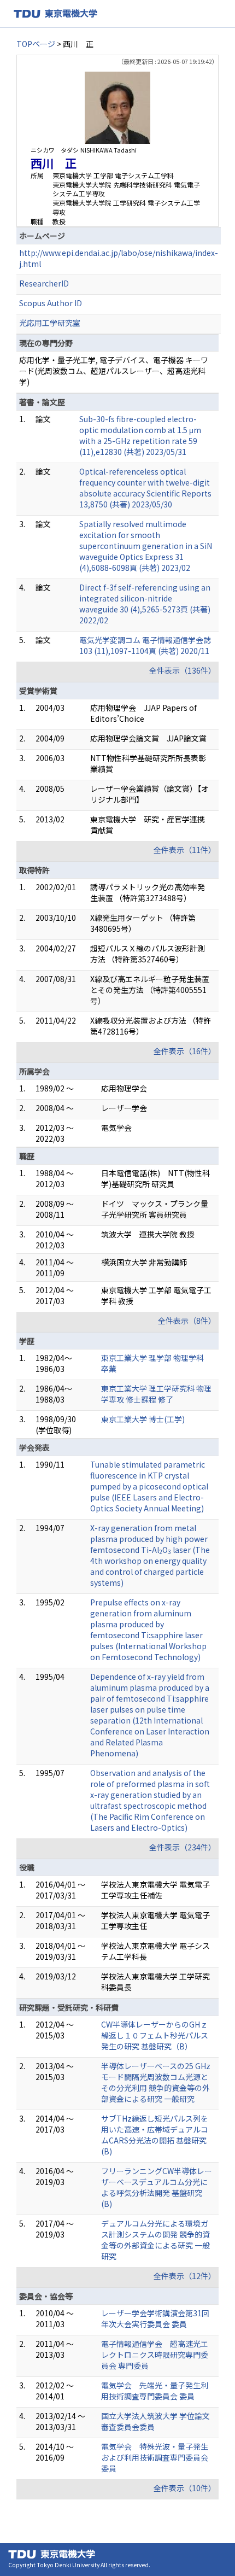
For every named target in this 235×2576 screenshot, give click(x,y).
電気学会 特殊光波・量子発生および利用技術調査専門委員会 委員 (155, 2457)
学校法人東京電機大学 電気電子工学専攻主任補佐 (155, 1890)
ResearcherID (44, 283)
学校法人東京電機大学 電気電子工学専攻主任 (155, 1920)
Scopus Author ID (51, 303)
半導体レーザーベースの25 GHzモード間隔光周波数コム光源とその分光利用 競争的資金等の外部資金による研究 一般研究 (156, 2082)
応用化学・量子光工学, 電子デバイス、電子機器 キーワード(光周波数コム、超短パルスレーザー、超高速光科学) (114, 371)
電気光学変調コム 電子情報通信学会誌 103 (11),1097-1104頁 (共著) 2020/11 (145, 645)
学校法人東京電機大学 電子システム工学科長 (155, 1951)
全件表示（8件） (187, 1321)
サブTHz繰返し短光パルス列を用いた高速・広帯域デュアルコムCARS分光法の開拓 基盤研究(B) (155, 2135)
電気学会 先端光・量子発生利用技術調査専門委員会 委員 (155, 2391)
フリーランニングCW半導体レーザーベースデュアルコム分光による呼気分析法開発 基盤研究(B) (157, 2187)
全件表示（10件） (185, 2488)
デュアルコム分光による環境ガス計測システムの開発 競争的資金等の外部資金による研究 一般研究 (155, 2240)
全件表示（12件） (185, 2276)
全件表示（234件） (183, 1847)
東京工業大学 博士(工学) (143, 1419)
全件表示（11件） (185, 850)
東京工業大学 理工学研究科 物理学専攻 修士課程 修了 (156, 1394)
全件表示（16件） (185, 1051)
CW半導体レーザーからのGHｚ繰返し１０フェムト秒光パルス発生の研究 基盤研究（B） (155, 2035)
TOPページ (36, 44)
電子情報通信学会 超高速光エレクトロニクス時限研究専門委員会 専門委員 (155, 2355)
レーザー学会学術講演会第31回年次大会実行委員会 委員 (155, 2318)
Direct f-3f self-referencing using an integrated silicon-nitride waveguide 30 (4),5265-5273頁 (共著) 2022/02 (145, 604)
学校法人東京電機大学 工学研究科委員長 (155, 1982)
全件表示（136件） (183, 670)
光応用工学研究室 (50, 323)
